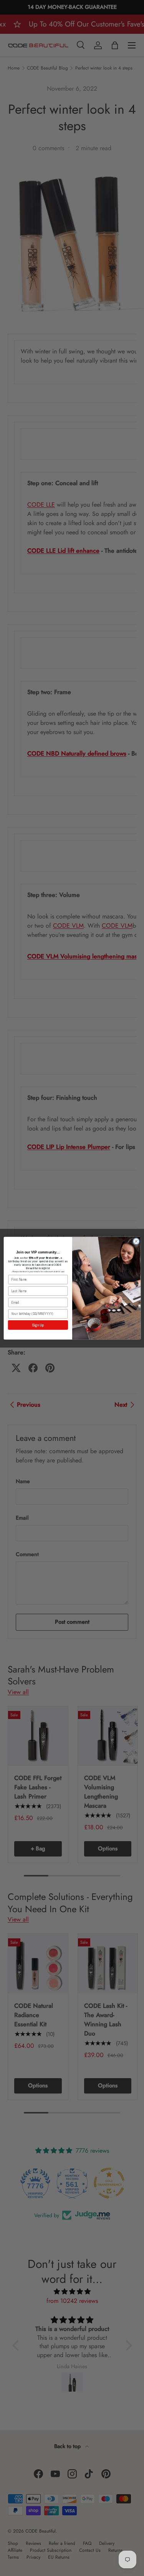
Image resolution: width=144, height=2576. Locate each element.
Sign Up (38, 1325)
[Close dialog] (136, 1241)
